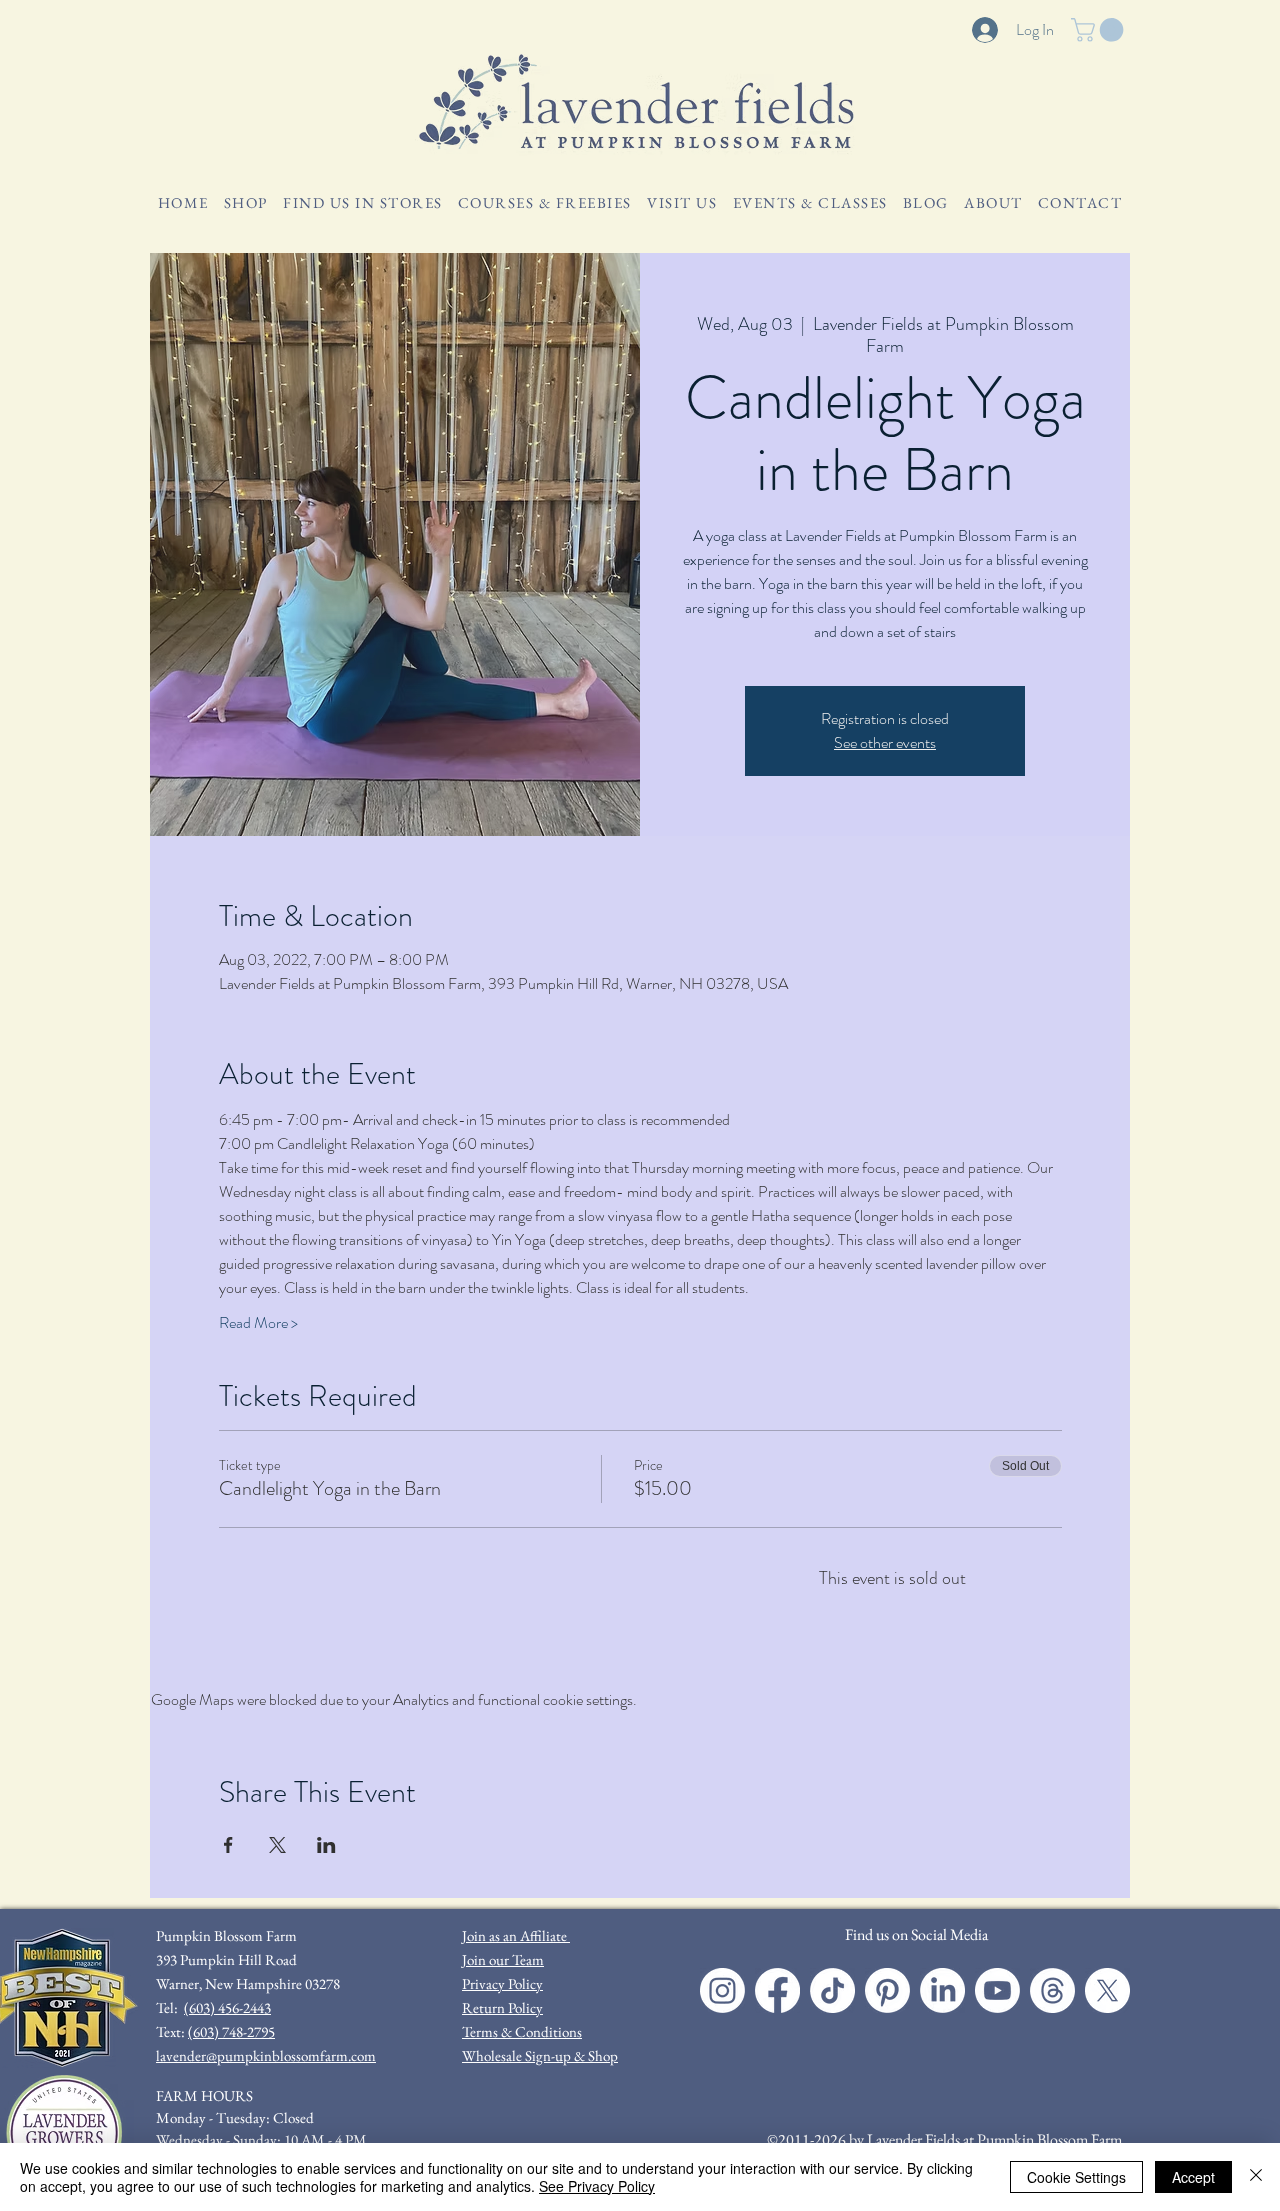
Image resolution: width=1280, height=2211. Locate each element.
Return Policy (502, 2007)
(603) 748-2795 (231, 2031)
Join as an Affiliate (516, 1935)
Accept (1193, 2177)
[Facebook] (777, 1990)
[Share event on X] (277, 1845)
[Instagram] (722, 1990)
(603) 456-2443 (227, 2007)
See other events (885, 742)
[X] (1107, 1990)
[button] (1100, 30)
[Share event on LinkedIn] (326, 1845)
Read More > (258, 1323)
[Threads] (1052, 1990)
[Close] (1256, 2177)
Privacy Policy (502, 1983)
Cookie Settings (1076, 2177)
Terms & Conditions (522, 2031)
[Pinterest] (887, 1990)
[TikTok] (832, 1990)
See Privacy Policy (597, 2186)
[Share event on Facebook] (228, 1845)
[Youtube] (997, 1990)
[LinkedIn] (942, 1990)
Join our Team (503, 1959)
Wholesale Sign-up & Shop (540, 2055)
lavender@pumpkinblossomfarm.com (266, 2055)
